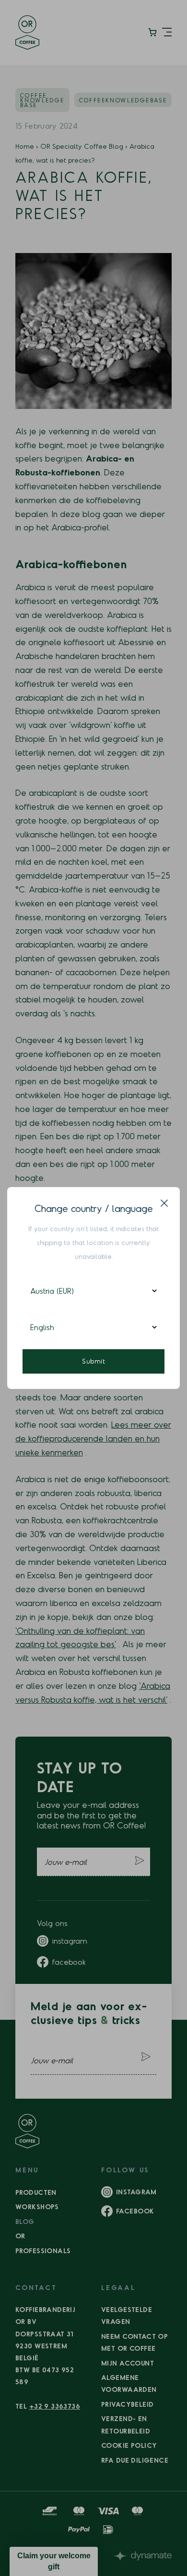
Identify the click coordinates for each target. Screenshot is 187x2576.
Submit (93, 1361)
